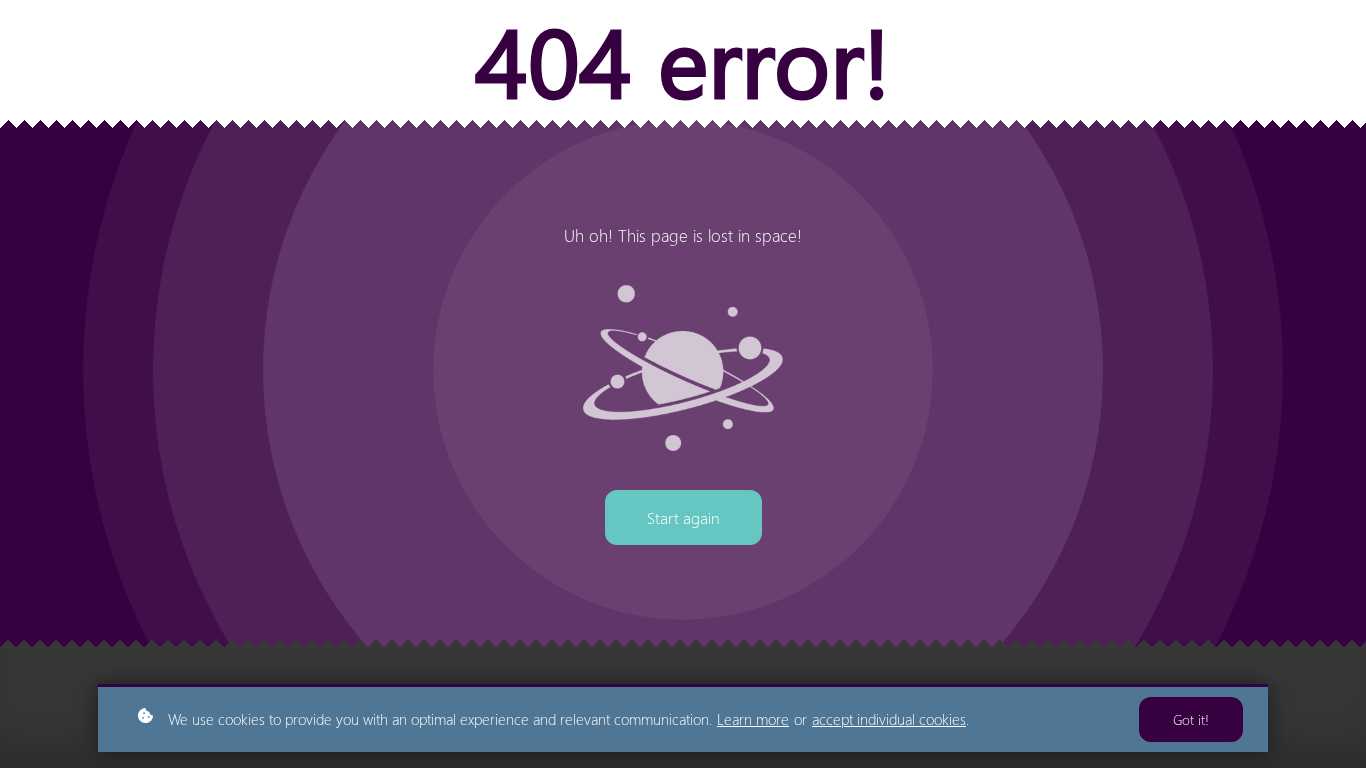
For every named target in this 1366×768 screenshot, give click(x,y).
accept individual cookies (889, 719)
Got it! (1191, 719)
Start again (683, 517)
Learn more (753, 719)
